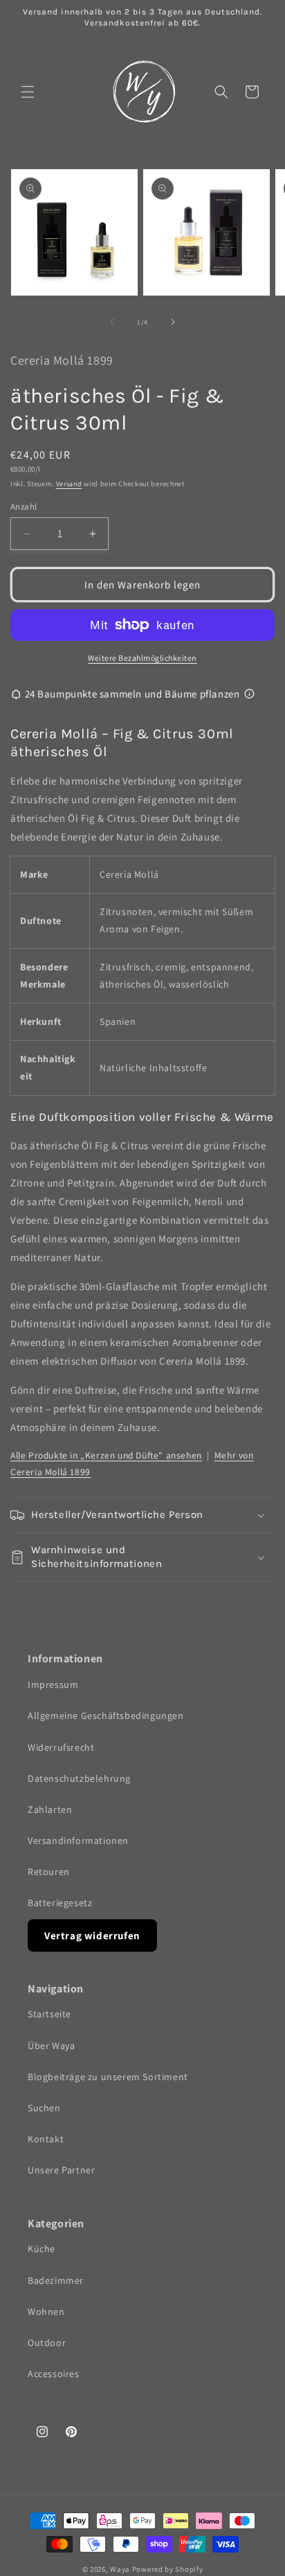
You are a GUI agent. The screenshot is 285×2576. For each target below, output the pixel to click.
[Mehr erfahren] (249, 694)
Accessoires (54, 2374)
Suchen (44, 2108)
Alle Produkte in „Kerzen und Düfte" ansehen (106, 1455)
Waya (120, 2569)
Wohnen (46, 2311)
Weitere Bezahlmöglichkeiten (142, 658)
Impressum (53, 1684)
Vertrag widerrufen (92, 1935)
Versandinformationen (78, 1840)
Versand (69, 484)
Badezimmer (56, 2280)
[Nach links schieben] (112, 322)
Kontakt (46, 2139)
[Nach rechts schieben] (173, 322)
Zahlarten (50, 1809)
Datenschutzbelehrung (79, 1778)
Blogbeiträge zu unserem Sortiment (108, 2077)
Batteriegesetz (60, 1903)
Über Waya (51, 2046)
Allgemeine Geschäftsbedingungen (106, 1715)
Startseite (49, 2014)
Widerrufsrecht (61, 1747)
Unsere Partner (61, 2170)
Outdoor (47, 2343)
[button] (28, 92)
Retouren (49, 1872)
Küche (42, 2249)
